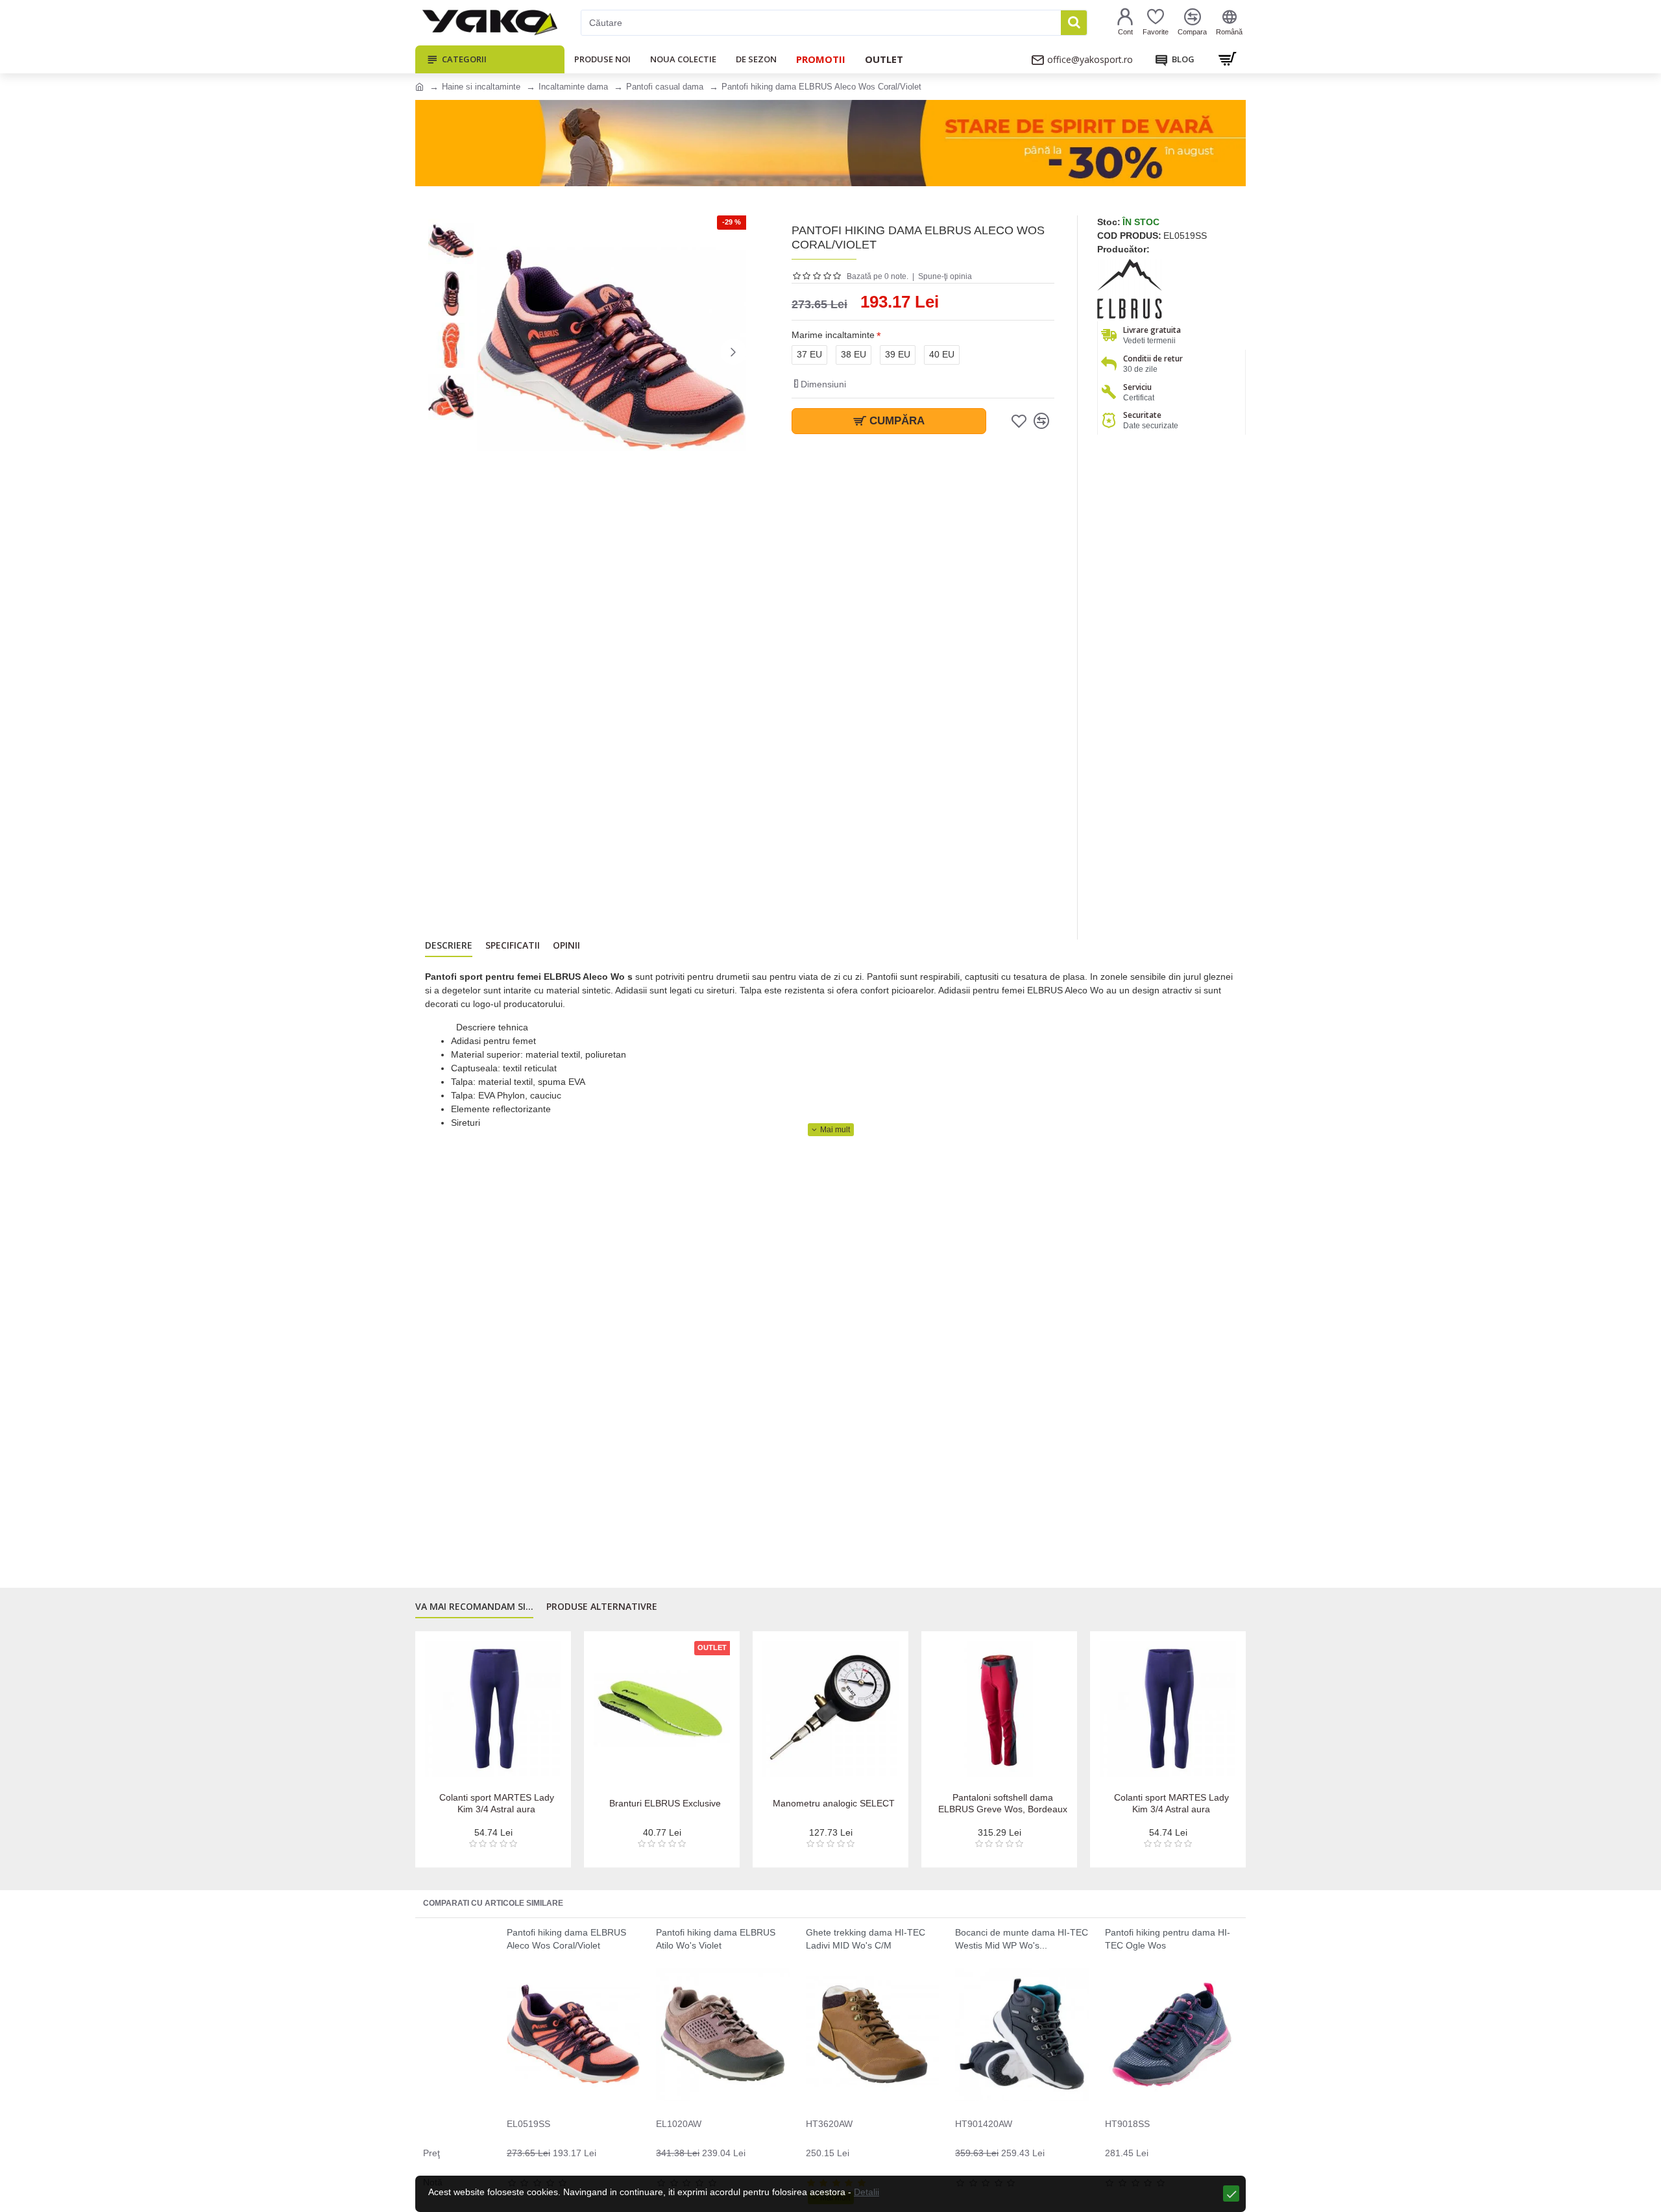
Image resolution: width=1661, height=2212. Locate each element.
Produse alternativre (602, 1607)
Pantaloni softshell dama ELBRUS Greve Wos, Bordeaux (1003, 1803)
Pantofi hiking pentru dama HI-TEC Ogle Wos (1168, 1939)
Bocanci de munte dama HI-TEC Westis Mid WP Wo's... (1022, 1939)
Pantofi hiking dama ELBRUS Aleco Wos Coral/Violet (566, 1939)
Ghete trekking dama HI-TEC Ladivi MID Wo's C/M (866, 1939)
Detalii (867, 2192)
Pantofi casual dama (665, 87)
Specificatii (513, 945)
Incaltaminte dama (573, 87)
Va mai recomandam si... (474, 1607)
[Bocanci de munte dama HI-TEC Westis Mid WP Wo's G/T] (1022, 2035)
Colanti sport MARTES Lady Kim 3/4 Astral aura (497, 1803)
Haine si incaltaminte (481, 87)
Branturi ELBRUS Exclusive (665, 1803)
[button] (490, 352)
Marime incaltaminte (833, 335)
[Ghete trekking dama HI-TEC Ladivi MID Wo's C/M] (872, 2035)
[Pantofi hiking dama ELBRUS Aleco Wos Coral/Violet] (573, 2035)
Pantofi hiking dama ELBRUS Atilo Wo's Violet (716, 1939)
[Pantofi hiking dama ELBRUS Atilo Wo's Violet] (722, 2035)
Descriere (449, 945)
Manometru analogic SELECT (834, 1803)
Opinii (566, 945)
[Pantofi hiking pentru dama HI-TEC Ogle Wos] (1171, 2035)
